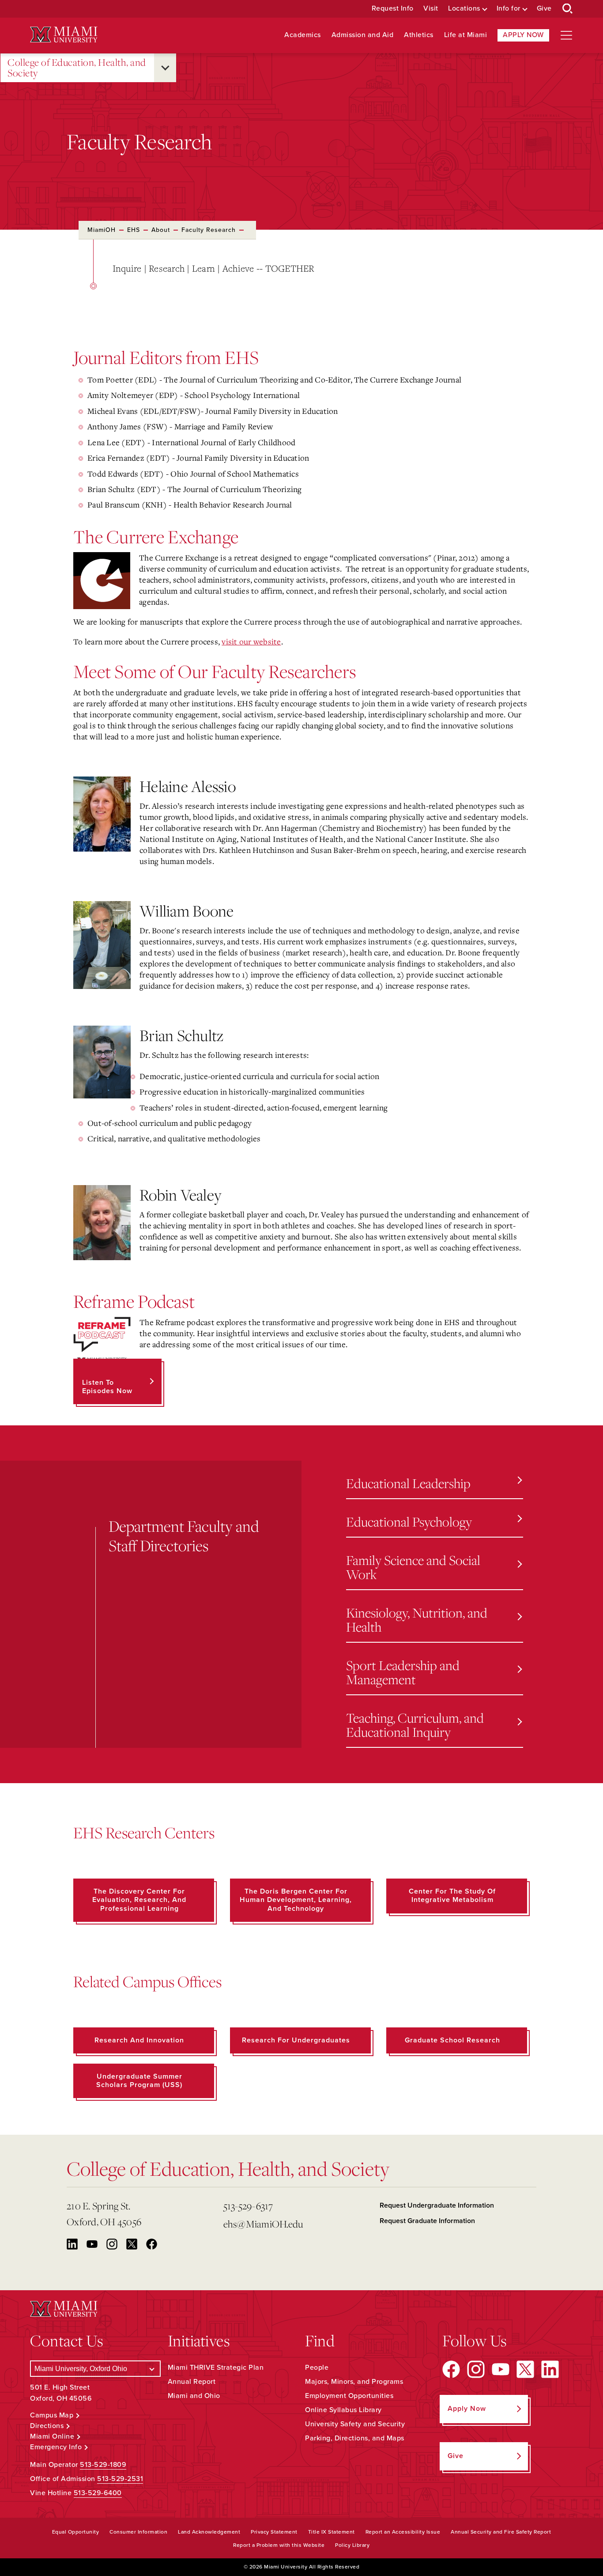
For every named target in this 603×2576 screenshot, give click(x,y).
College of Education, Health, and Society (77, 68)
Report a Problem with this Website (279, 2545)
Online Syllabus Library (343, 2410)
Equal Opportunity (76, 2532)
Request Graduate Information (427, 2221)
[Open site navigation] (566, 35)
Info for (509, 9)
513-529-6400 (98, 2493)
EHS (134, 230)
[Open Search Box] (568, 9)
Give (544, 9)
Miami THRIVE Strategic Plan (216, 2368)
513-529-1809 (103, 2465)
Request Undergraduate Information (437, 2205)
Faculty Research (209, 230)
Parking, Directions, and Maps (355, 2438)
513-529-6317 (248, 2206)
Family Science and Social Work (413, 1567)
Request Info (393, 9)
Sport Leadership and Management (403, 1672)
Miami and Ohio (194, 2396)
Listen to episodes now (107, 1387)
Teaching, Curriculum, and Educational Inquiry (415, 1725)
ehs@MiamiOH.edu (263, 2224)
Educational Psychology (409, 1521)
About (161, 230)
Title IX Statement (332, 2532)
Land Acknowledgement (209, 2532)
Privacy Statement (274, 2532)
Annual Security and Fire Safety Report (501, 2532)
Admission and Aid (363, 35)
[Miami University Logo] (64, 35)
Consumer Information (138, 2532)
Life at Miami (466, 35)
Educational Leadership (408, 1483)
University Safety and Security (355, 2424)
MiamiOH (102, 230)
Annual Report (192, 2382)
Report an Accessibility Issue (403, 2532)
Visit (431, 9)
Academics (303, 35)
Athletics (419, 35)
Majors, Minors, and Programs (354, 2382)
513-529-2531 (120, 2479)
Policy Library (352, 2545)
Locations (464, 9)
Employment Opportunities (349, 2396)
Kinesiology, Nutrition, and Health (417, 1619)
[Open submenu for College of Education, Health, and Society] (165, 68)
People (317, 2368)
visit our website (251, 641)
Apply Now (523, 35)
